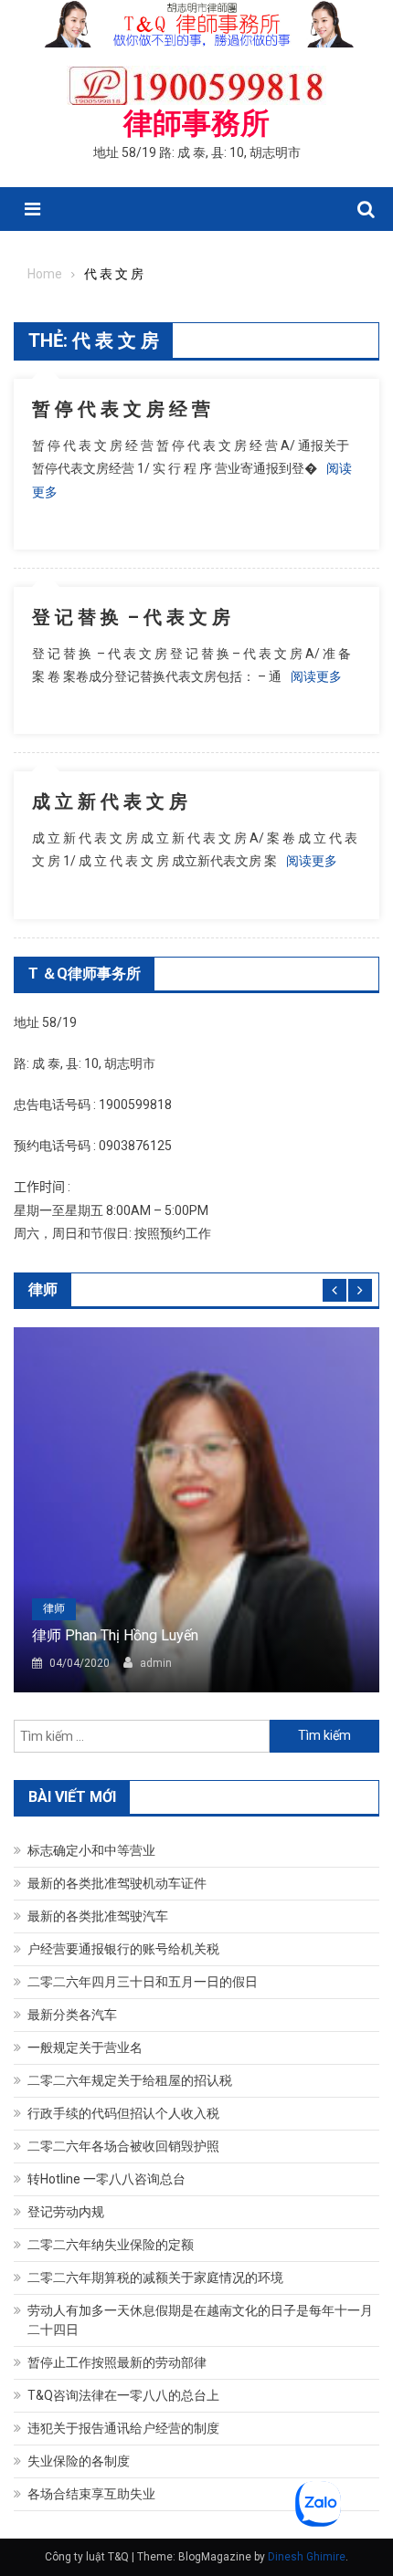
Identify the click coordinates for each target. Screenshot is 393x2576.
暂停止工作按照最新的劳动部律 (117, 2362)
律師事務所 (196, 123)
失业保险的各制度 (79, 2461)
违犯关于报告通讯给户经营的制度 (123, 2428)
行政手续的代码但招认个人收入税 (123, 2113)
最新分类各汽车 (72, 2015)
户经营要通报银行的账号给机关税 (123, 1949)
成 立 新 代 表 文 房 (110, 801)
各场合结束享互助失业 (91, 2494)
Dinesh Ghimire (307, 2557)
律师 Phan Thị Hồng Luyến (115, 1635)
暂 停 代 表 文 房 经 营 (121, 409)
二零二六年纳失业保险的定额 (111, 2245)
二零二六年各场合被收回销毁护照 (123, 2146)
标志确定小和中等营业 (91, 1850)
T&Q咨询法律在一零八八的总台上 (123, 2395)
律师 (54, 1608)
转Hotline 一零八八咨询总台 (106, 2179)
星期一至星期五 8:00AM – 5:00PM (111, 1210)
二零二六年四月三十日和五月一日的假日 (143, 1982)
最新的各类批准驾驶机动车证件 (117, 1883)
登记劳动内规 (66, 2212)
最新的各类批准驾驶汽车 (98, 1916)
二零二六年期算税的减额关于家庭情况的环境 (155, 2278)
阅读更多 (316, 676)
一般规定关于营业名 (85, 2047)
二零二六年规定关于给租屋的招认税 (130, 2080)
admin (156, 1663)
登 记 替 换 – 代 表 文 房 (131, 617)
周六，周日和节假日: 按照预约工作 (112, 1233)
